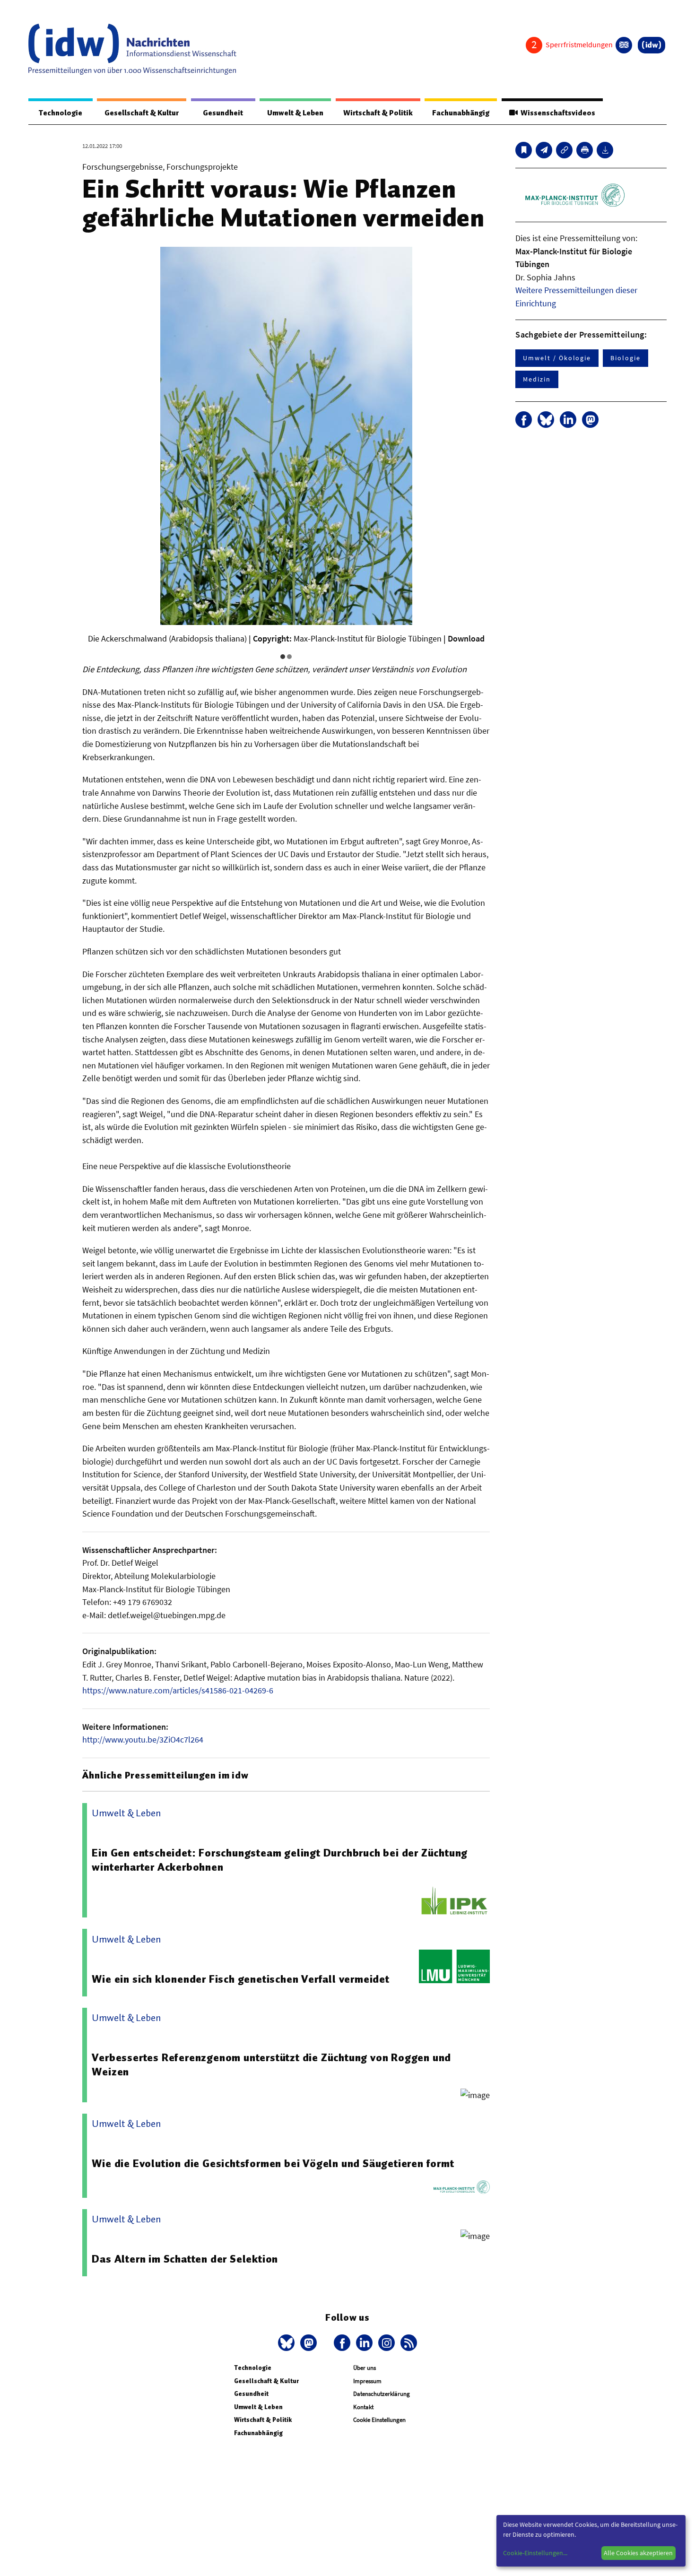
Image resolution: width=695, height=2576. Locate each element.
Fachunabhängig (461, 113)
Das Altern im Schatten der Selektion (185, 2259)
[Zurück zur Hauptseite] (652, 45)
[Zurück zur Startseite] (132, 49)
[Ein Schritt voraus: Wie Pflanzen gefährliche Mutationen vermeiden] (544, 150)
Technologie (61, 113)
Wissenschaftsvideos (556, 113)
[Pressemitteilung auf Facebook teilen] (524, 420)
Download (466, 638)
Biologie (625, 358)
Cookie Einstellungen (379, 2420)
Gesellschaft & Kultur (142, 113)
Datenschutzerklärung (382, 2394)
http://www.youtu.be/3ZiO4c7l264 (143, 1739)
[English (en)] (624, 45)
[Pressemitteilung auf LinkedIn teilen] (568, 420)
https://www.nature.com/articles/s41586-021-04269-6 (178, 1690)
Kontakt (363, 2407)
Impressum (367, 2381)
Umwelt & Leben (295, 113)
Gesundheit (223, 113)
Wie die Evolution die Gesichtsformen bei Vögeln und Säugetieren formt (273, 2163)
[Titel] (524, 150)
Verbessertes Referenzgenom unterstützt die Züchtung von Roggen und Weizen (271, 2064)
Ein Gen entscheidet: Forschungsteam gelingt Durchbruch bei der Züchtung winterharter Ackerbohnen (280, 1860)
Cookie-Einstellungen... (535, 2553)
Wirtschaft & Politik (378, 113)
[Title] (564, 150)
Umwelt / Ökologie (557, 358)
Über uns (365, 2368)
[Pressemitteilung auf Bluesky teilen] (546, 420)
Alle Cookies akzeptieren (638, 2553)
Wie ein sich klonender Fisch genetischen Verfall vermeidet (240, 1979)
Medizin (537, 379)
